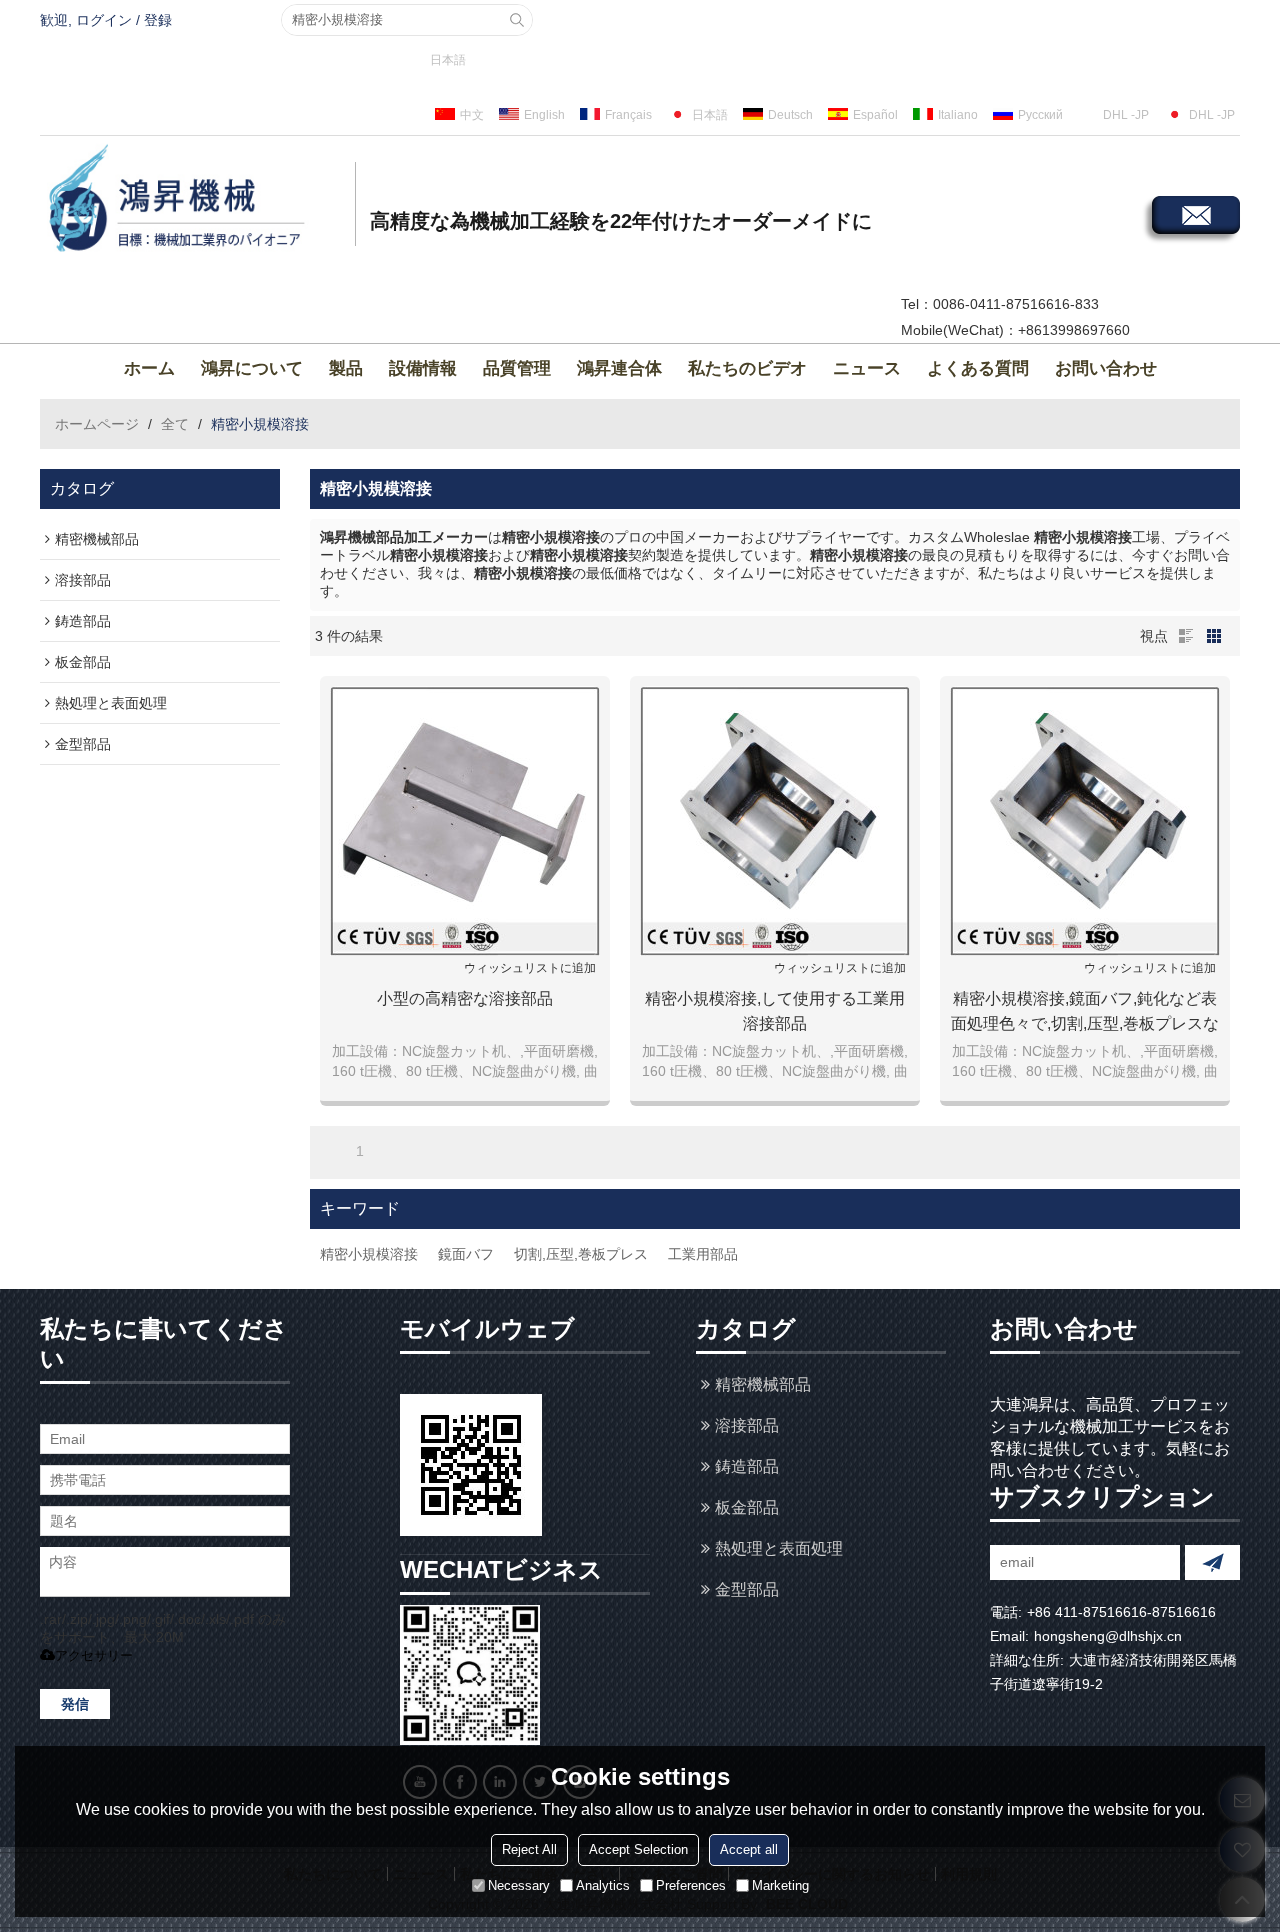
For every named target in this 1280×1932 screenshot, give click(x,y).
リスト (1186, 636)
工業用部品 (703, 1254)
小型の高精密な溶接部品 (465, 998)
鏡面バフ (466, 1254)
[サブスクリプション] (1212, 1562)
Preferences (691, 1885)
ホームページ (97, 424)
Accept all (749, 1849)
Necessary (519, 1885)
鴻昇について (252, 368)
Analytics (603, 1885)
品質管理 (517, 368)
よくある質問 (978, 368)
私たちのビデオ (747, 368)
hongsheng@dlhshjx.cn (1108, 1636)
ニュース (867, 368)
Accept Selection (638, 1849)
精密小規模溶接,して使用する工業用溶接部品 (775, 1011)
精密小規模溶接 (369, 1254)
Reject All (529, 1849)
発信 (75, 1704)
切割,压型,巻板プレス (581, 1254)
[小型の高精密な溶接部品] (465, 821)
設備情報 (423, 368)
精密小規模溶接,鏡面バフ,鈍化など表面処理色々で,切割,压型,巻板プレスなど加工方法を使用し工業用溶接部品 (1085, 1013)
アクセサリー (94, 1655)
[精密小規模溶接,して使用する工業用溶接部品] (775, 821)
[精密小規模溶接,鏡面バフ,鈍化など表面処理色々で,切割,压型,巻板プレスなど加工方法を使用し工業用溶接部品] (1085, 821)
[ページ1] (332, 1151)
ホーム (149, 368)
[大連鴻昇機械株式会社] (195, 201)
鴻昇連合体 (619, 368)
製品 (346, 368)
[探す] (517, 20)
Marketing (780, 1885)
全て (175, 424)
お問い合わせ (1106, 368)
